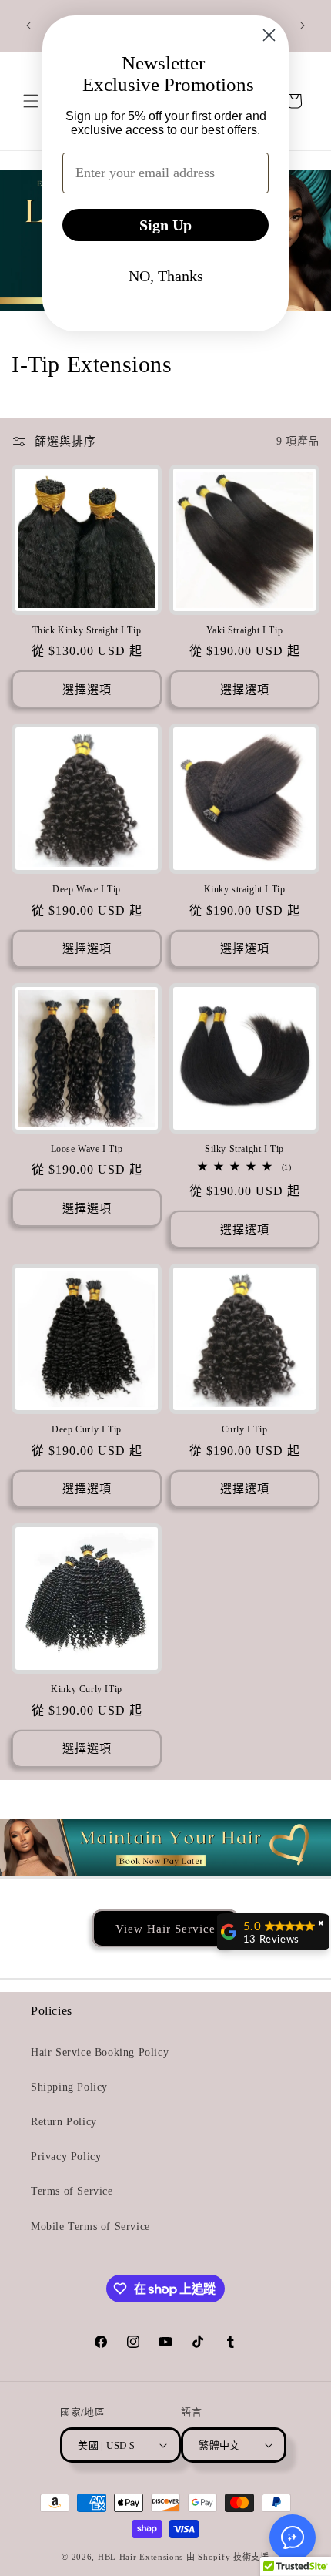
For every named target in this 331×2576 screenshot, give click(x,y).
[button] (293, 2537)
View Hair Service (165, 1928)
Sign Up (165, 225)
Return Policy (64, 2122)
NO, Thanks (166, 276)
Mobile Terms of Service (90, 2227)
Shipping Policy (69, 2087)
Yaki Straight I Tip (244, 630)
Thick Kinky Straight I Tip (87, 630)
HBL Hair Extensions (140, 2557)
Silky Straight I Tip (244, 1149)
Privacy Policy (66, 2156)
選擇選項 (87, 690)
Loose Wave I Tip (87, 1149)
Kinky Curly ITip (87, 1689)
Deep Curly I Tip (87, 1429)
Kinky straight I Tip (245, 889)
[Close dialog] (269, 35)
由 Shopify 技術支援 (228, 2557)
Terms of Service (72, 2191)
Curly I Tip (245, 1429)
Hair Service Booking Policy (100, 2052)
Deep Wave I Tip (87, 889)
